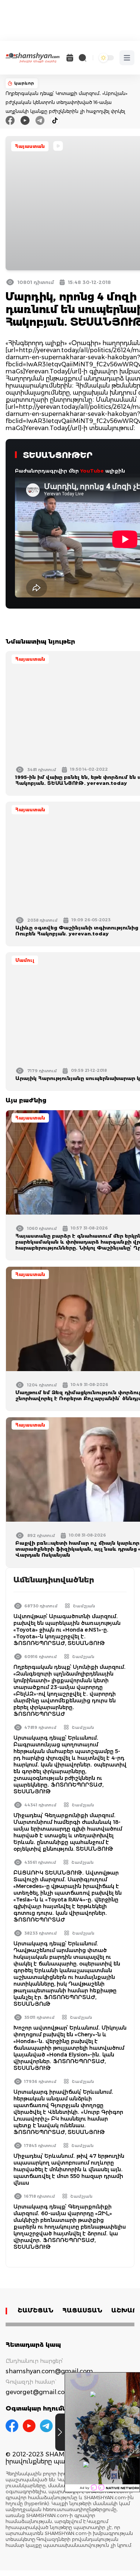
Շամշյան (84, 1606)
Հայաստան (30, 146)
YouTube (92, 471)
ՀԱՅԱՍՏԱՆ (82, 2310)
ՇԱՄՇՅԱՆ (35, 2310)
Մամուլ (25, 960)
